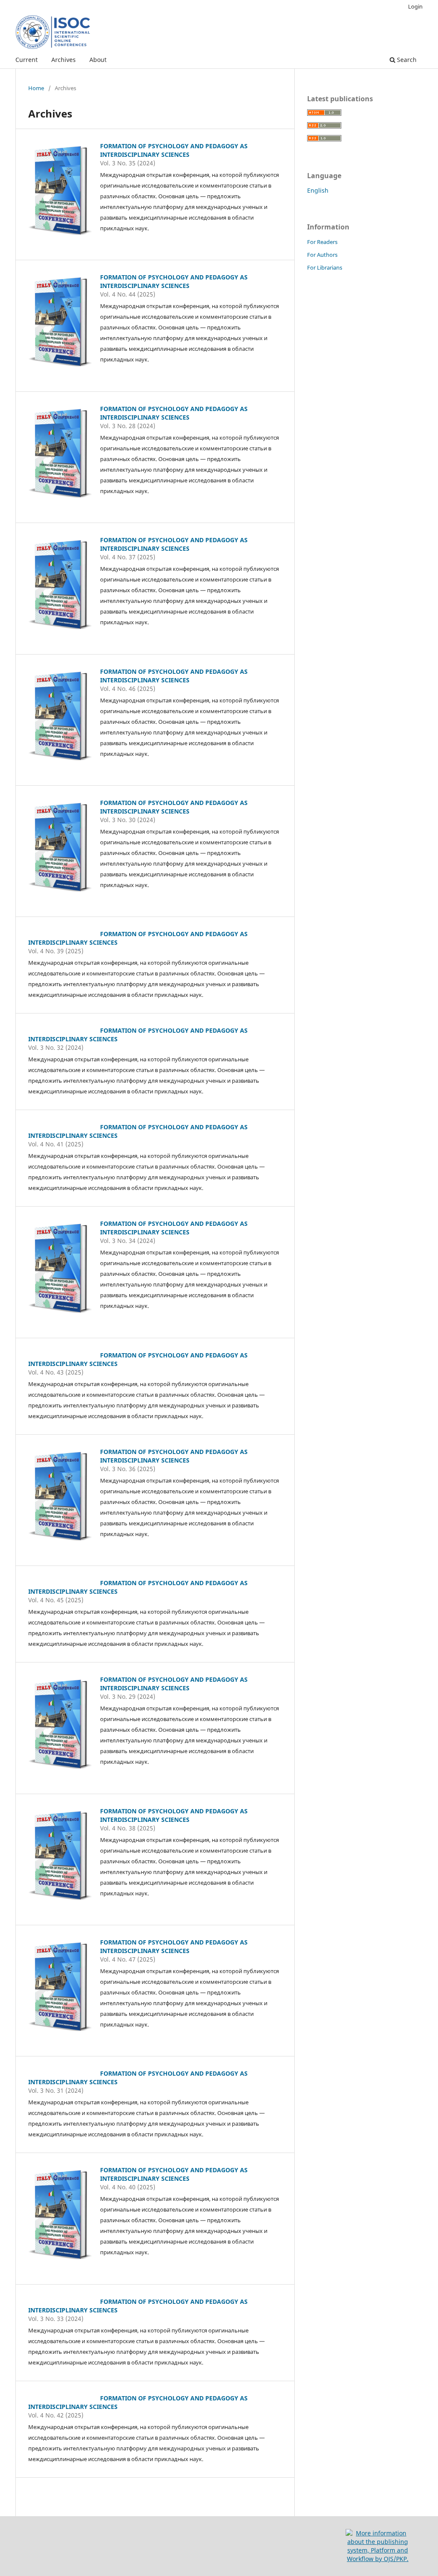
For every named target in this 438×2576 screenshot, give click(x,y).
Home (36, 88)
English (318, 190)
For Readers (322, 242)
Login (415, 6)
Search (406, 60)
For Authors (322, 255)
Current (27, 60)
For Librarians (325, 267)
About (98, 60)
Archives (64, 60)
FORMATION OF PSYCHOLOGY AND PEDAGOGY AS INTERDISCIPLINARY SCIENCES (174, 150)
